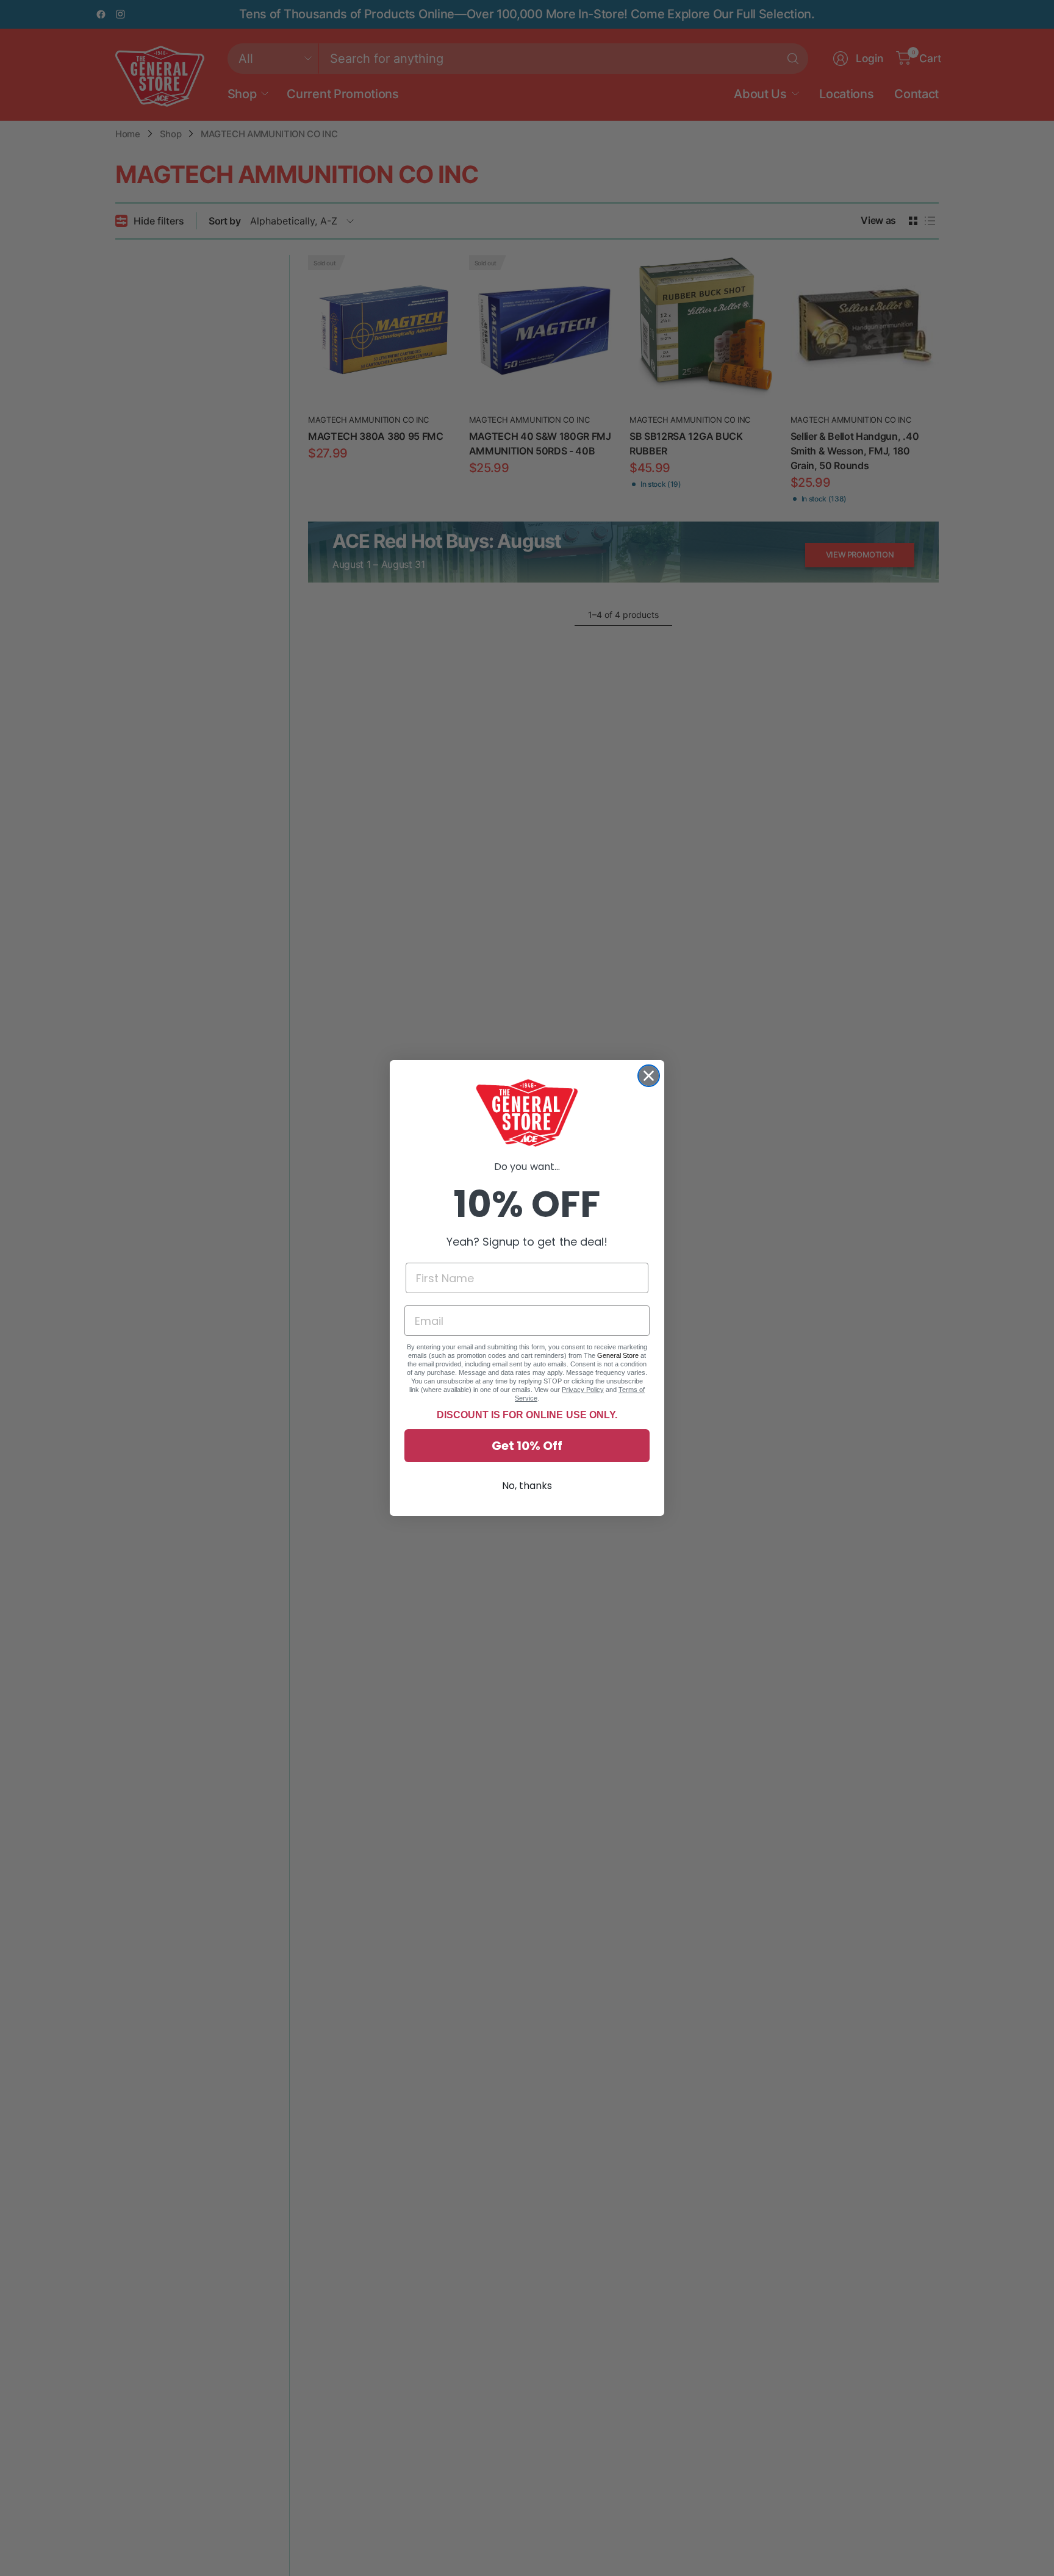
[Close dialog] (649, 1076)
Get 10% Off (527, 1446)
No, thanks (527, 1486)
